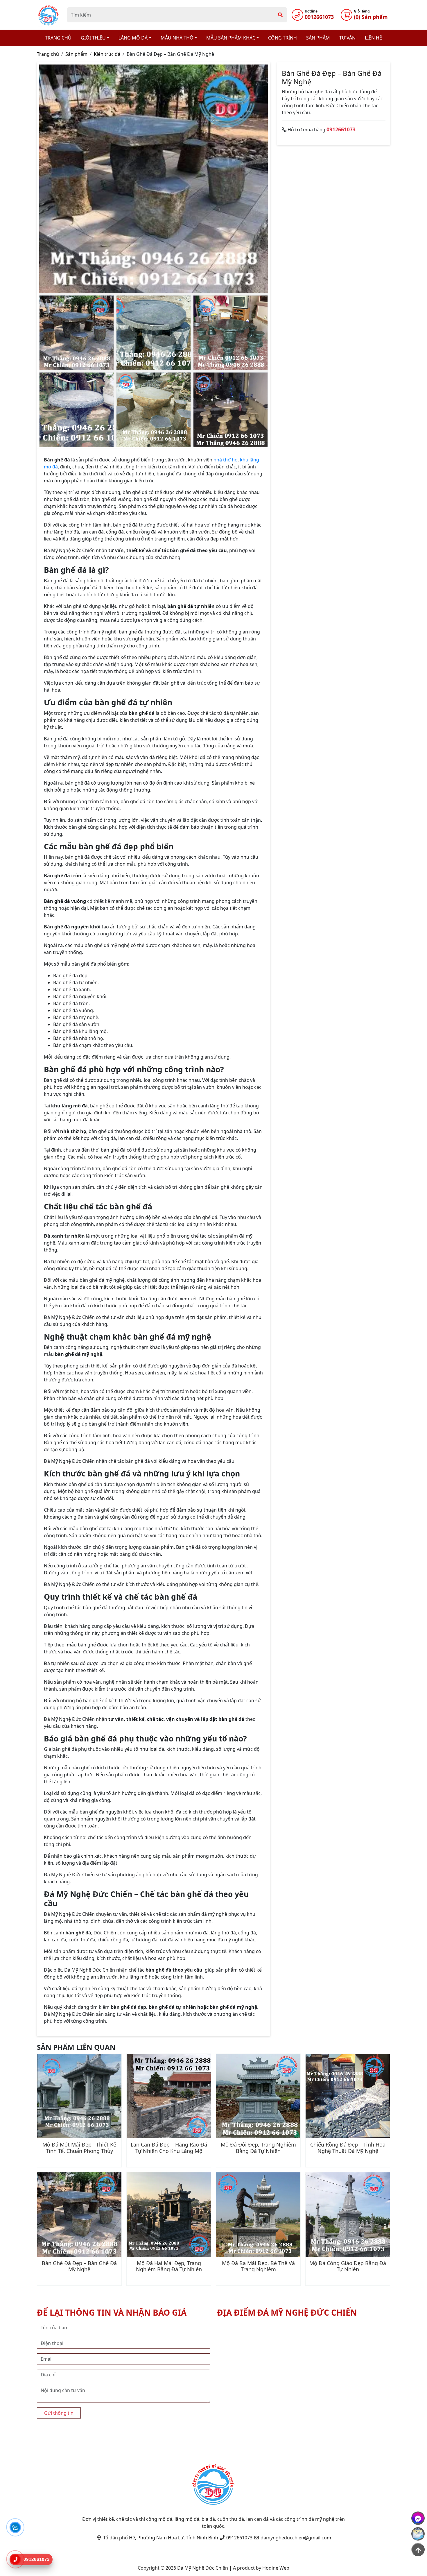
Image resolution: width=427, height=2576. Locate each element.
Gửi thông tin (59, 2413)
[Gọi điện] (15, 2559)
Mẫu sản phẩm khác (231, 38)
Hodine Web (276, 2568)
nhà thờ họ (226, 460)
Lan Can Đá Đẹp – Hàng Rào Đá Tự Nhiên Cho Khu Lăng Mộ (169, 2148)
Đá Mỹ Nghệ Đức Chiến (203, 2568)
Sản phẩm (318, 38)
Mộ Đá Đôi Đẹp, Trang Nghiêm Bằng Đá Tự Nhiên (258, 2148)
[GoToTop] (418, 2550)
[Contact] (418, 2534)
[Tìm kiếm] (280, 15)
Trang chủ (58, 38)
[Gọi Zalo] (15, 2527)
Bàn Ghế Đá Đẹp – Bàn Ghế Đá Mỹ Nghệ (79, 2266)
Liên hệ (373, 38)
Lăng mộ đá (133, 38)
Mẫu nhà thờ (177, 38)
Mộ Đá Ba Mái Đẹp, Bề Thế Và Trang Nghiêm (258, 2266)
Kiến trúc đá (107, 54)
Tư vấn (347, 38)
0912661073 (319, 17)
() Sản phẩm (371, 17)
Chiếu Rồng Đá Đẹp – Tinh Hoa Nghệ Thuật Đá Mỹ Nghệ (348, 2148)
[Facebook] (418, 2518)
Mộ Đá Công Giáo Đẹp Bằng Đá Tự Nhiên (348, 2266)
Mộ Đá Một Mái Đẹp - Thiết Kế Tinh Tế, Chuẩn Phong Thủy (79, 2148)
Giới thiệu (93, 38)
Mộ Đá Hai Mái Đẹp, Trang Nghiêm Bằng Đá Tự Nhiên (169, 2266)
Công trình (282, 38)
